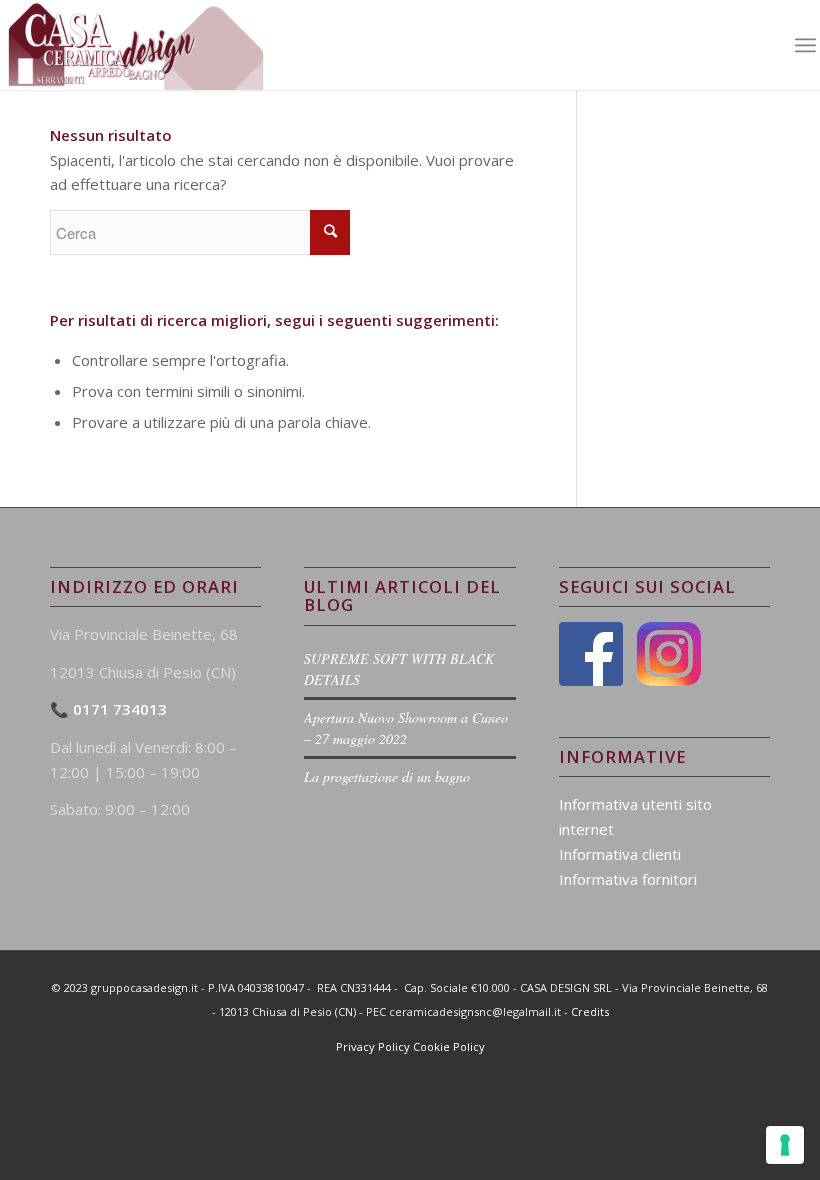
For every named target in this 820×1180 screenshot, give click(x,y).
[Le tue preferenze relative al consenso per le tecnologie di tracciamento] (785, 1145)
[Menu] (805, 45)
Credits (590, 1011)
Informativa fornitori (628, 879)
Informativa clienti (620, 854)
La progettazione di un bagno (387, 776)
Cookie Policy (449, 1046)
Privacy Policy (373, 1046)
